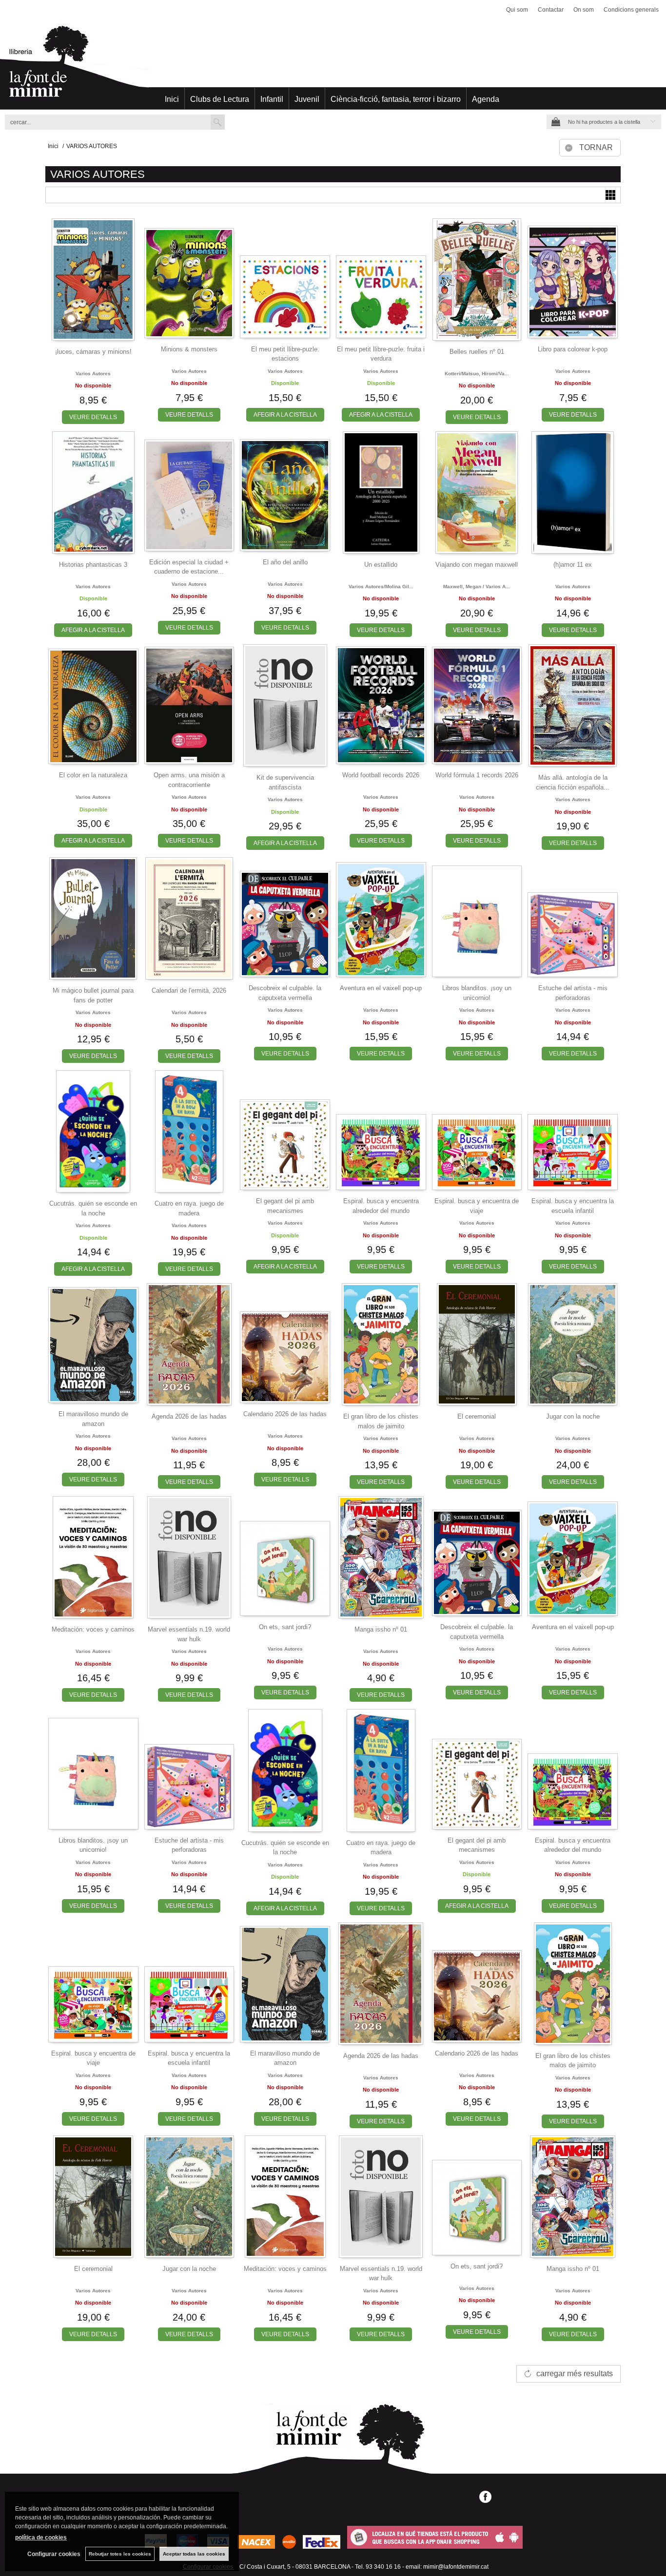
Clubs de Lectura (220, 99)
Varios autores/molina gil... (381, 586)
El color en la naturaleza (93, 775)
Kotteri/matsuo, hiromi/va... (477, 374)
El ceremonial (477, 1416)
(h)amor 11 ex (573, 565)
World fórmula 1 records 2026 (477, 775)
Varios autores (93, 374)
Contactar (551, 10)
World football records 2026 (381, 775)
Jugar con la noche (573, 1416)
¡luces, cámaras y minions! (93, 352)
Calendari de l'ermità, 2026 (189, 990)
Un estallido (381, 565)
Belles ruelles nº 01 (477, 352)
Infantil (272, 99)
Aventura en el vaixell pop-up (381, 988)
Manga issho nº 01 (381, 1629)
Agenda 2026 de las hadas (189, 1416)
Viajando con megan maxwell (477, 565)
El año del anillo (285, 562)
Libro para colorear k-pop (573, 349)
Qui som (517, 10)
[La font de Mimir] (333, 66)
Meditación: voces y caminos (93, 1629)
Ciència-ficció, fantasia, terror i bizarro (396, 99)
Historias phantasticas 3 (93, 565)
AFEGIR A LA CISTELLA (285, 415)
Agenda (486, 99)
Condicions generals (631, 10)
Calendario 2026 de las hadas (285, 1414)
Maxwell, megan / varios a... (477, 586)
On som (584, 10)
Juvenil (307, 99)
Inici (172, 99)
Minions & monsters (189, 349)
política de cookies (41, 2538)
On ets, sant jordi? (285, 1627)
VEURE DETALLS (93, 417)
